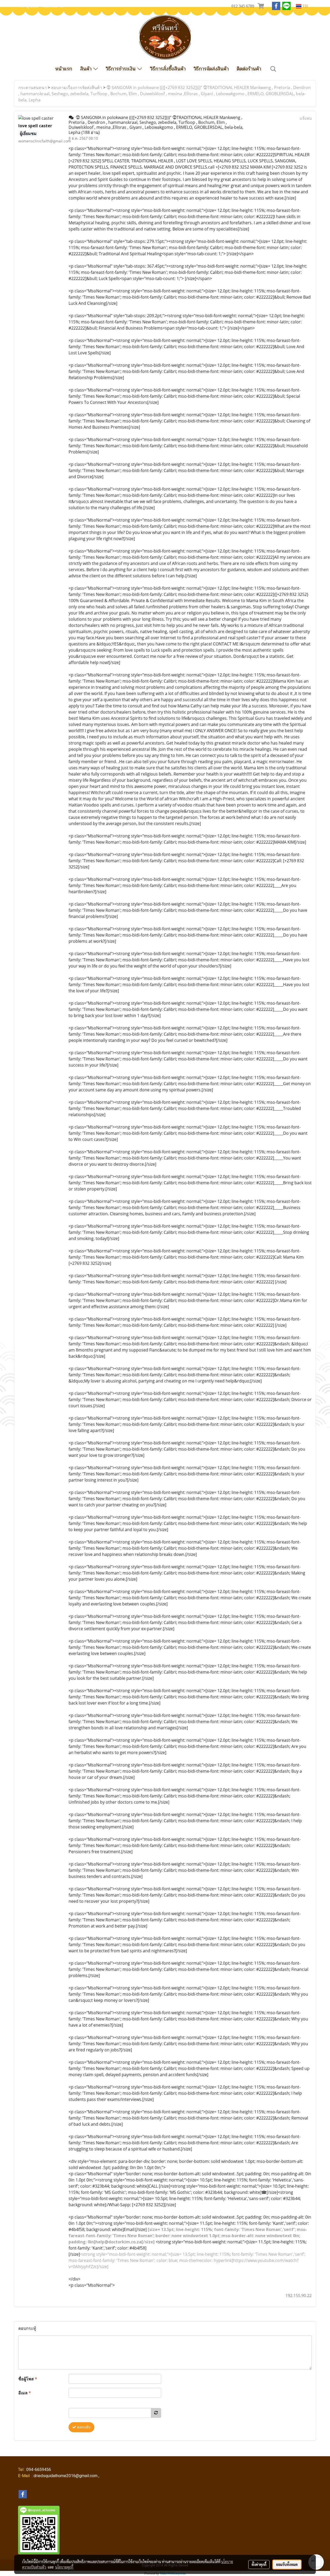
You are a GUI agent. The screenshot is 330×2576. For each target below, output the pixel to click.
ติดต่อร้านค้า (249, 69)
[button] (273, 69)
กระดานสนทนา (32, 87)
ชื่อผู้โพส (28, 2379)
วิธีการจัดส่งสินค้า (211, 69)
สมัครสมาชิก (54, 6)
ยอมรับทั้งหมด (287, 2564)
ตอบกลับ (83, 2427)
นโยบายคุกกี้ (64, 2567)
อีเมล (25, 2393)
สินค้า (87, 69)
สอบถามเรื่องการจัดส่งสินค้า (77, 87)
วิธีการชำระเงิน (122, 69)
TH (305, 6)
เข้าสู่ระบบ (29, 6)
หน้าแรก (64, 69)
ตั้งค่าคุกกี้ (259, 2564)
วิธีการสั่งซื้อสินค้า (168, 69)
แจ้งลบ (306, 118)
